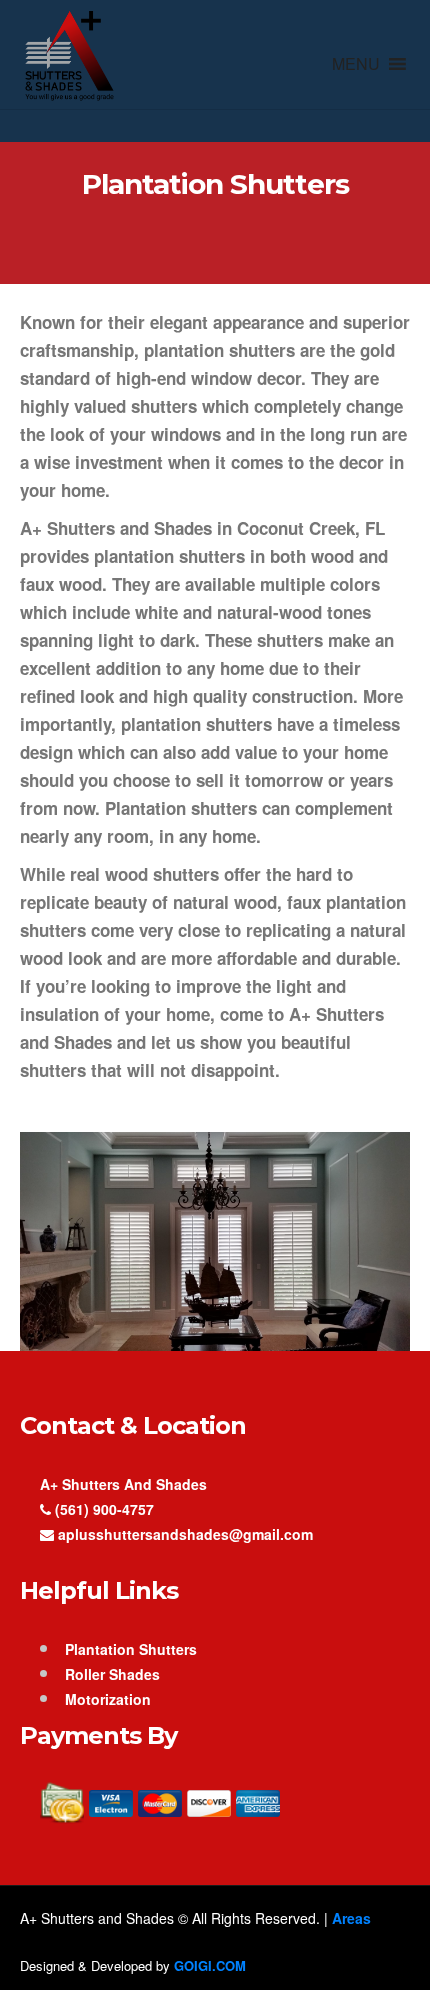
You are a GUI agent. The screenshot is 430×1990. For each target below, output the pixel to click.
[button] (356, 64)
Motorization (108, 1699)
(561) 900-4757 (102, 1509)
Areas (351, 1918)
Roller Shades (112, 1674)
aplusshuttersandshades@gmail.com (183, 1534)
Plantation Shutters (131, 1649)
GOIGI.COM (210, 1965)
